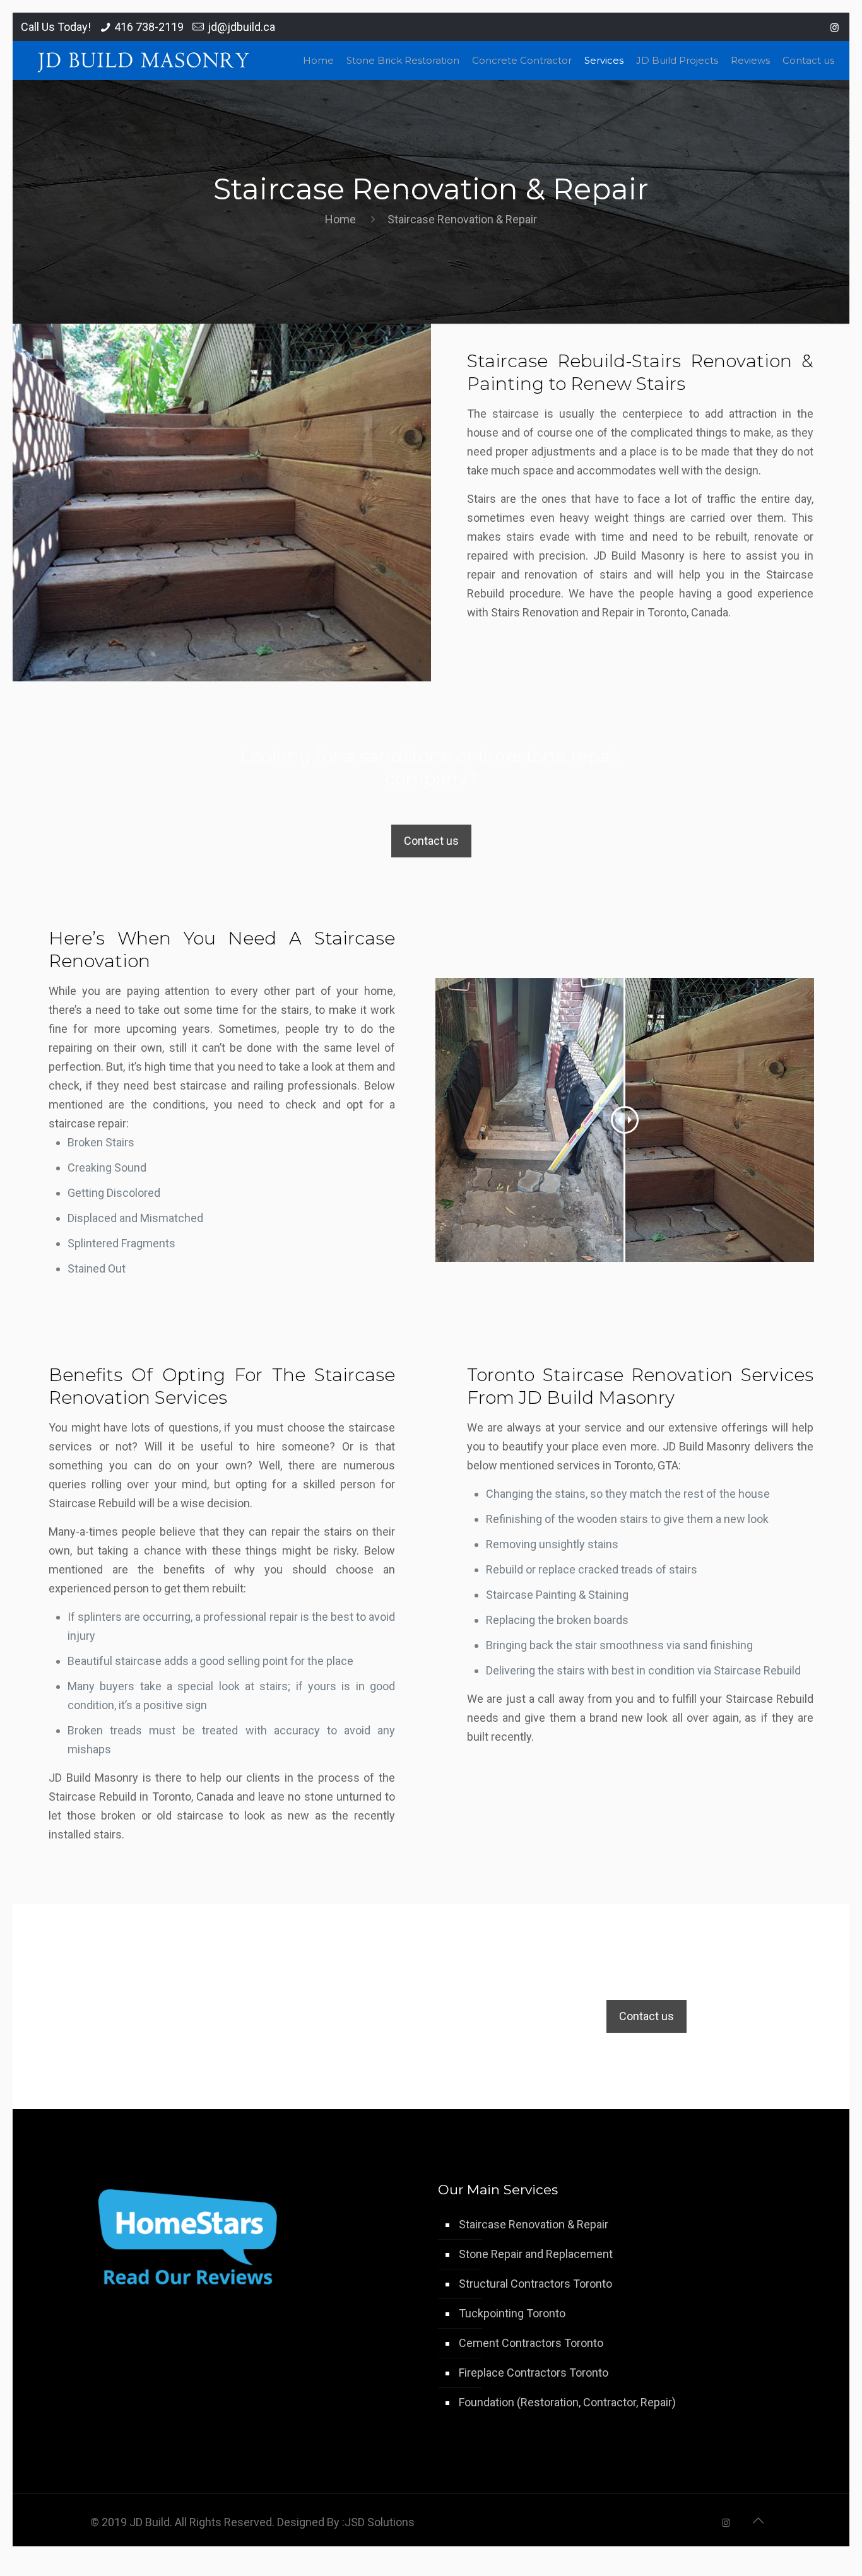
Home (340, 219)
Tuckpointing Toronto (512, 2313)
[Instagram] (835, 28)
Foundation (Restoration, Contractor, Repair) (567, 2402)
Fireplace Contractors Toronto (534, 2373)
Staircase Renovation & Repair (534, 2224)
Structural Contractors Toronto (535, 2284)
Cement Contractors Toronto (531, 2343)
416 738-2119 (149, 27)
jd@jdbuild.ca (241, 27)
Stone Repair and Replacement (536, 2254)
